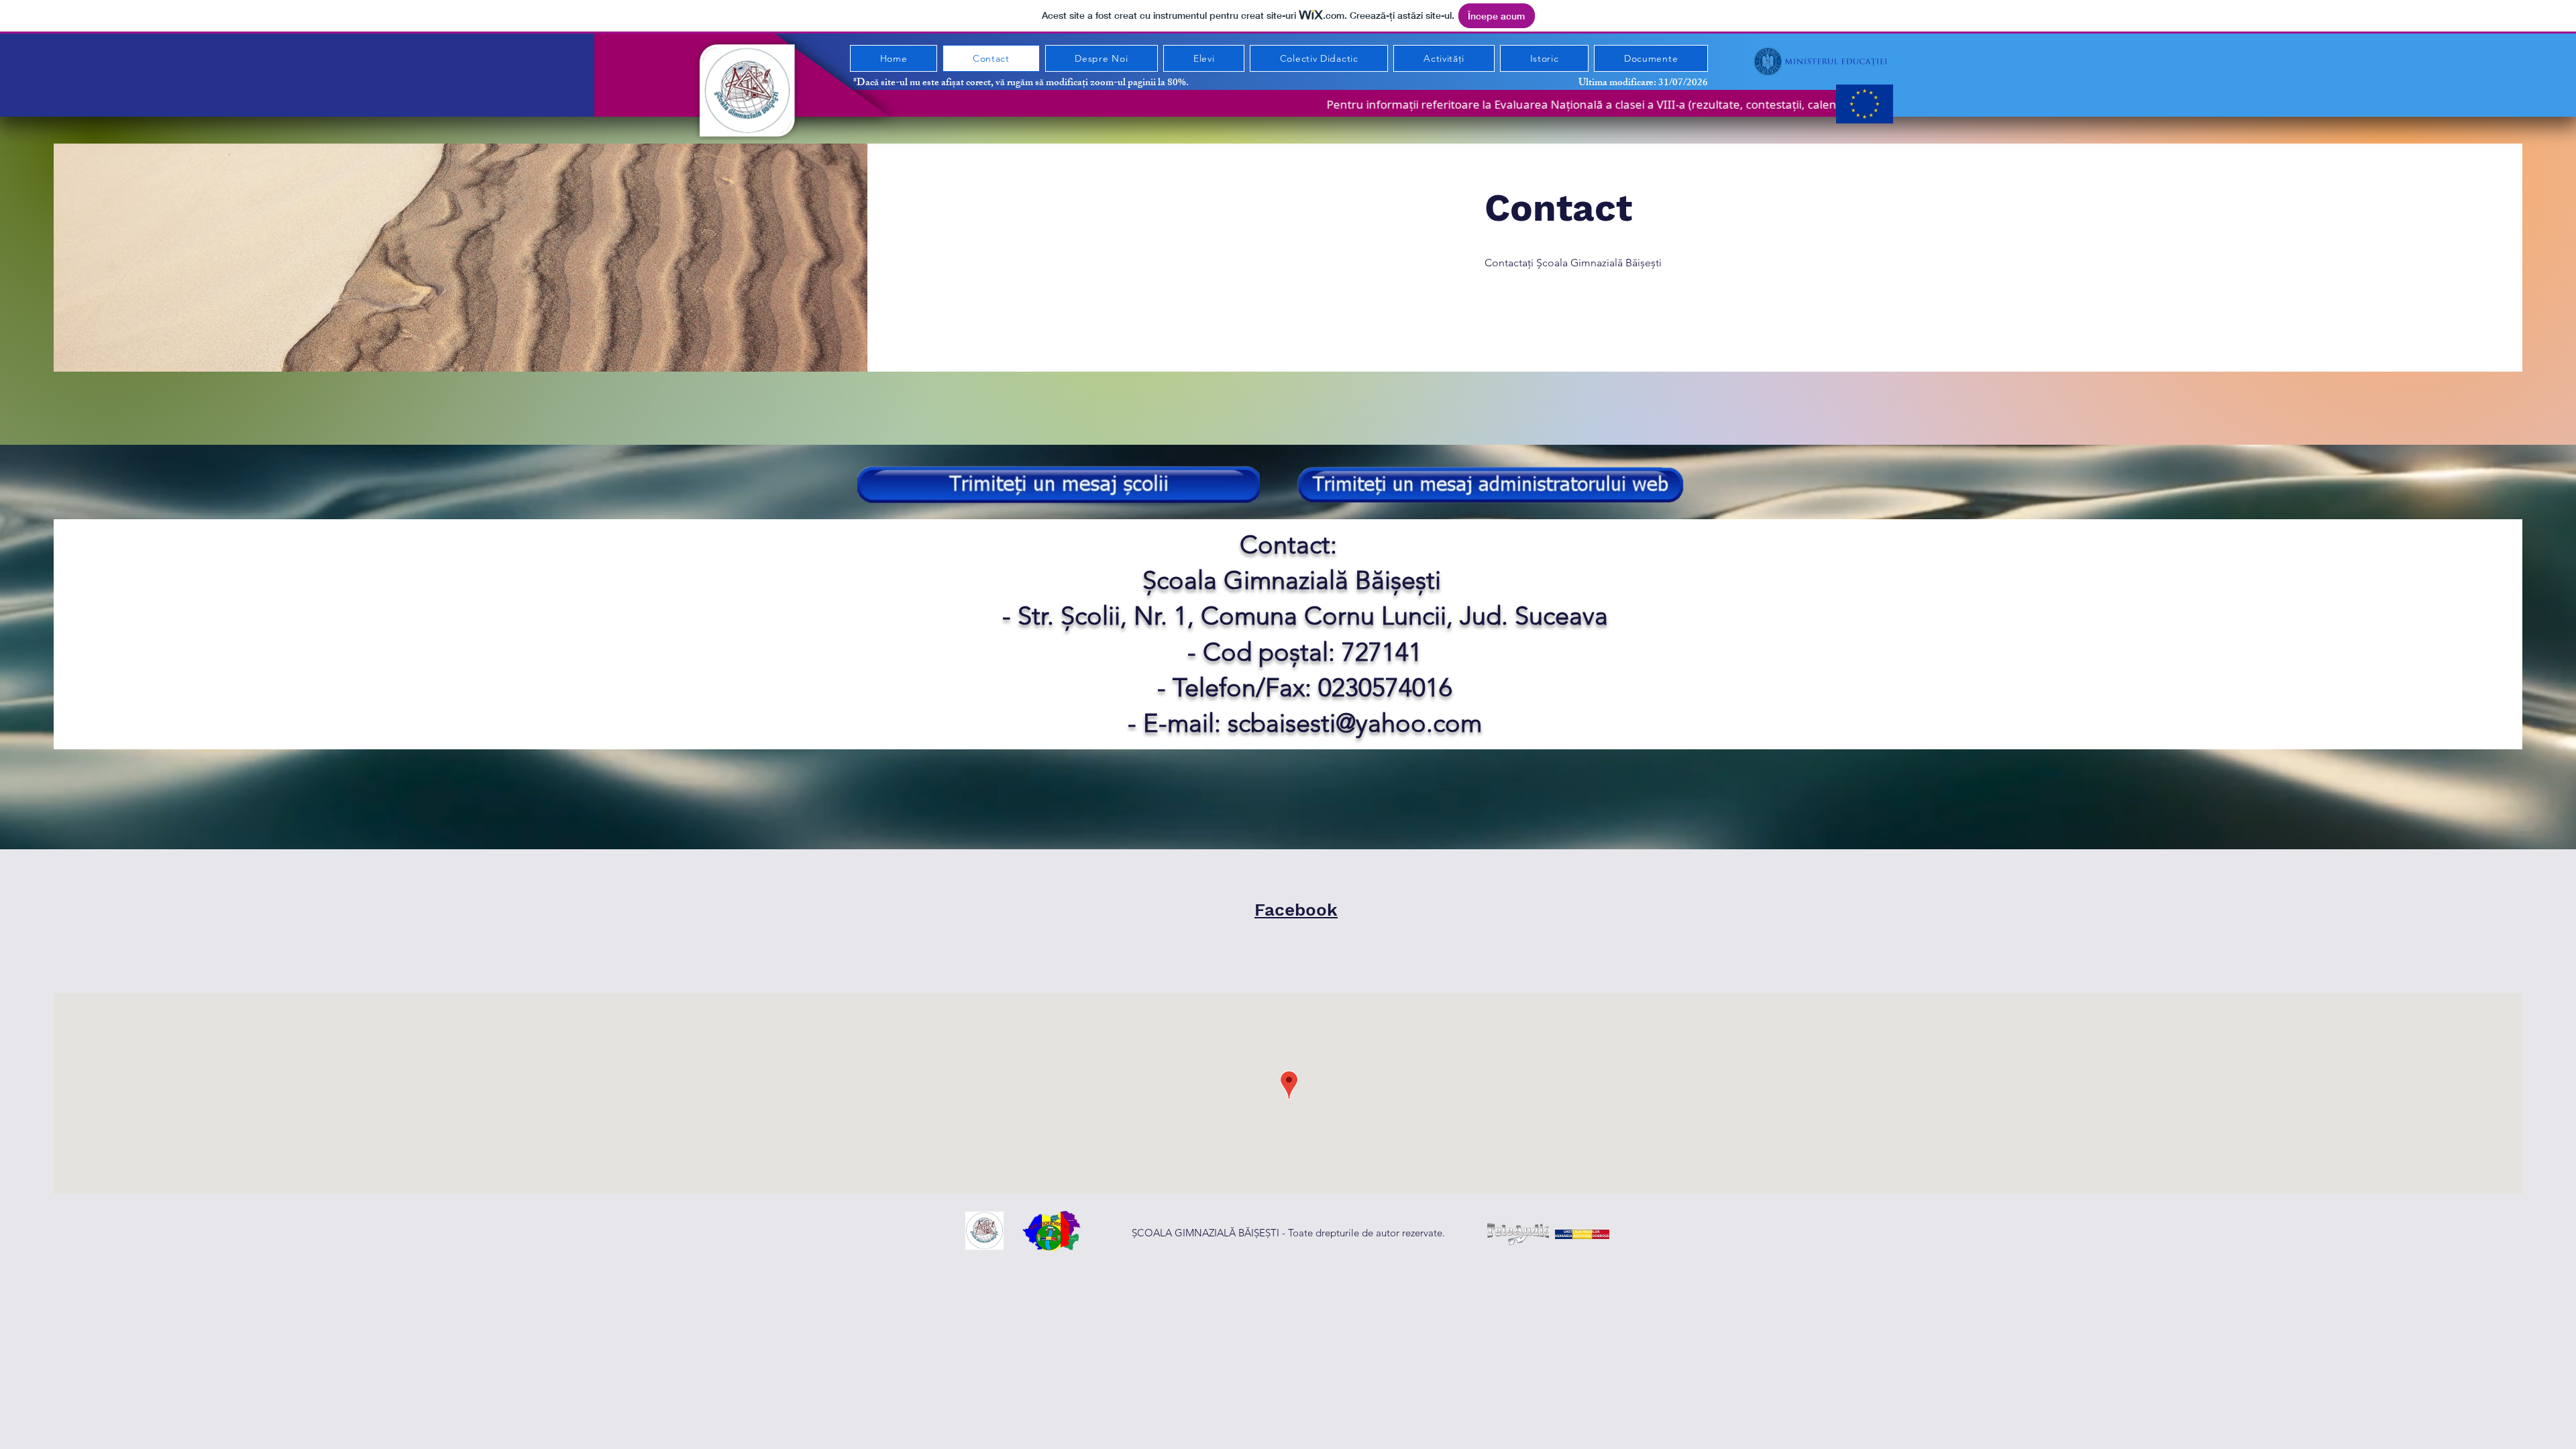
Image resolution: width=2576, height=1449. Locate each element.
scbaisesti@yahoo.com (1355, 723)
